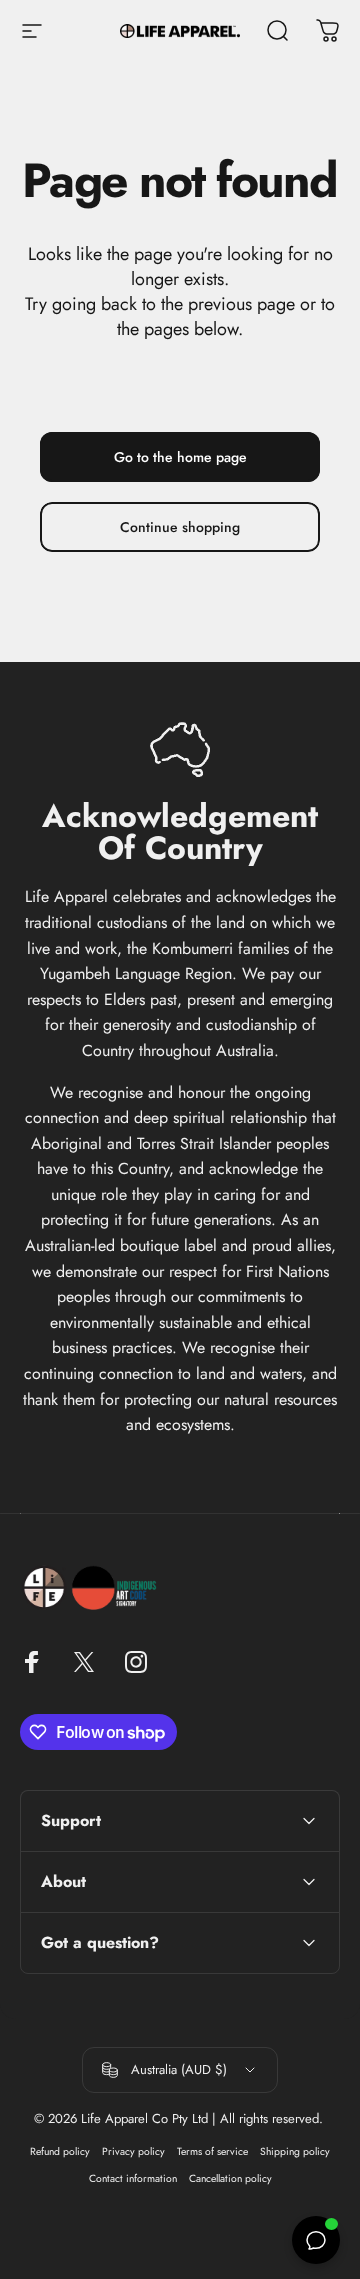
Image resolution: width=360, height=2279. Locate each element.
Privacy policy (133, 2151)
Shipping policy (295, 2151)
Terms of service (212, 2151)
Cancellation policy (230, 2178)
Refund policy (60, 2151)
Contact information (133, 2178)
